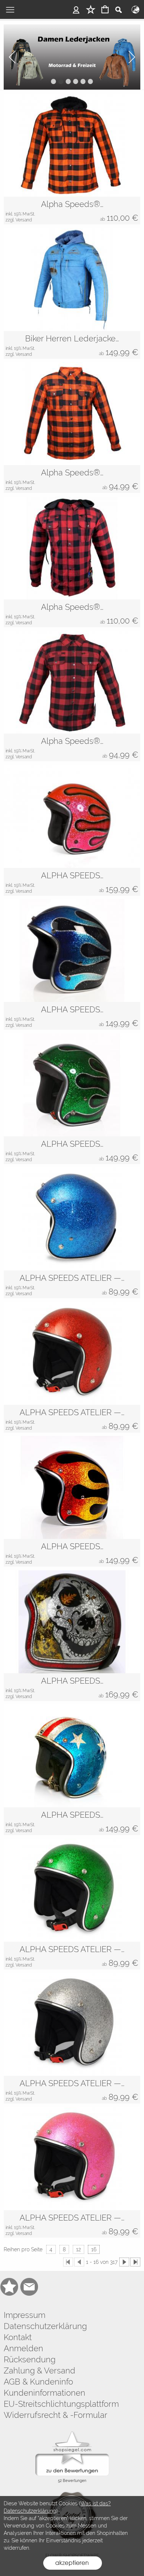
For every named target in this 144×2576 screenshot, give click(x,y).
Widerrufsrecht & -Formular (56, 2415)
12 (78, 2249)
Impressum (25, 2315)
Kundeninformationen (44, 2393)
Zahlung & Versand (40, 2370)
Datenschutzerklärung (45, 2326)
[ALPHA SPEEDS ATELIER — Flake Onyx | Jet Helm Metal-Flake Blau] (72, 1219)
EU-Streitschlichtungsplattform (61, 2404)
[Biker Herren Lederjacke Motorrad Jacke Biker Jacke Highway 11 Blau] (72, 280)
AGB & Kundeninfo (38, 2382)
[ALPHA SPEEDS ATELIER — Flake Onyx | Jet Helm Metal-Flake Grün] (72, 1890)
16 (94, 2249)
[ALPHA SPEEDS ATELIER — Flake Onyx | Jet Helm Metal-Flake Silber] (72, 2024)
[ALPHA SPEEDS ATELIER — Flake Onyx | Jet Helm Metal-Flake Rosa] (72, 2159)
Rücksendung (30, 2359)
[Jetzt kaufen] (72, 57)
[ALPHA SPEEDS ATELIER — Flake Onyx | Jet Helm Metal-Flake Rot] (72, 1353)
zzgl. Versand (19, 220)
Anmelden (23, 2348)
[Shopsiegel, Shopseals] (72, 2433)
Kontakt (18, 2337)
